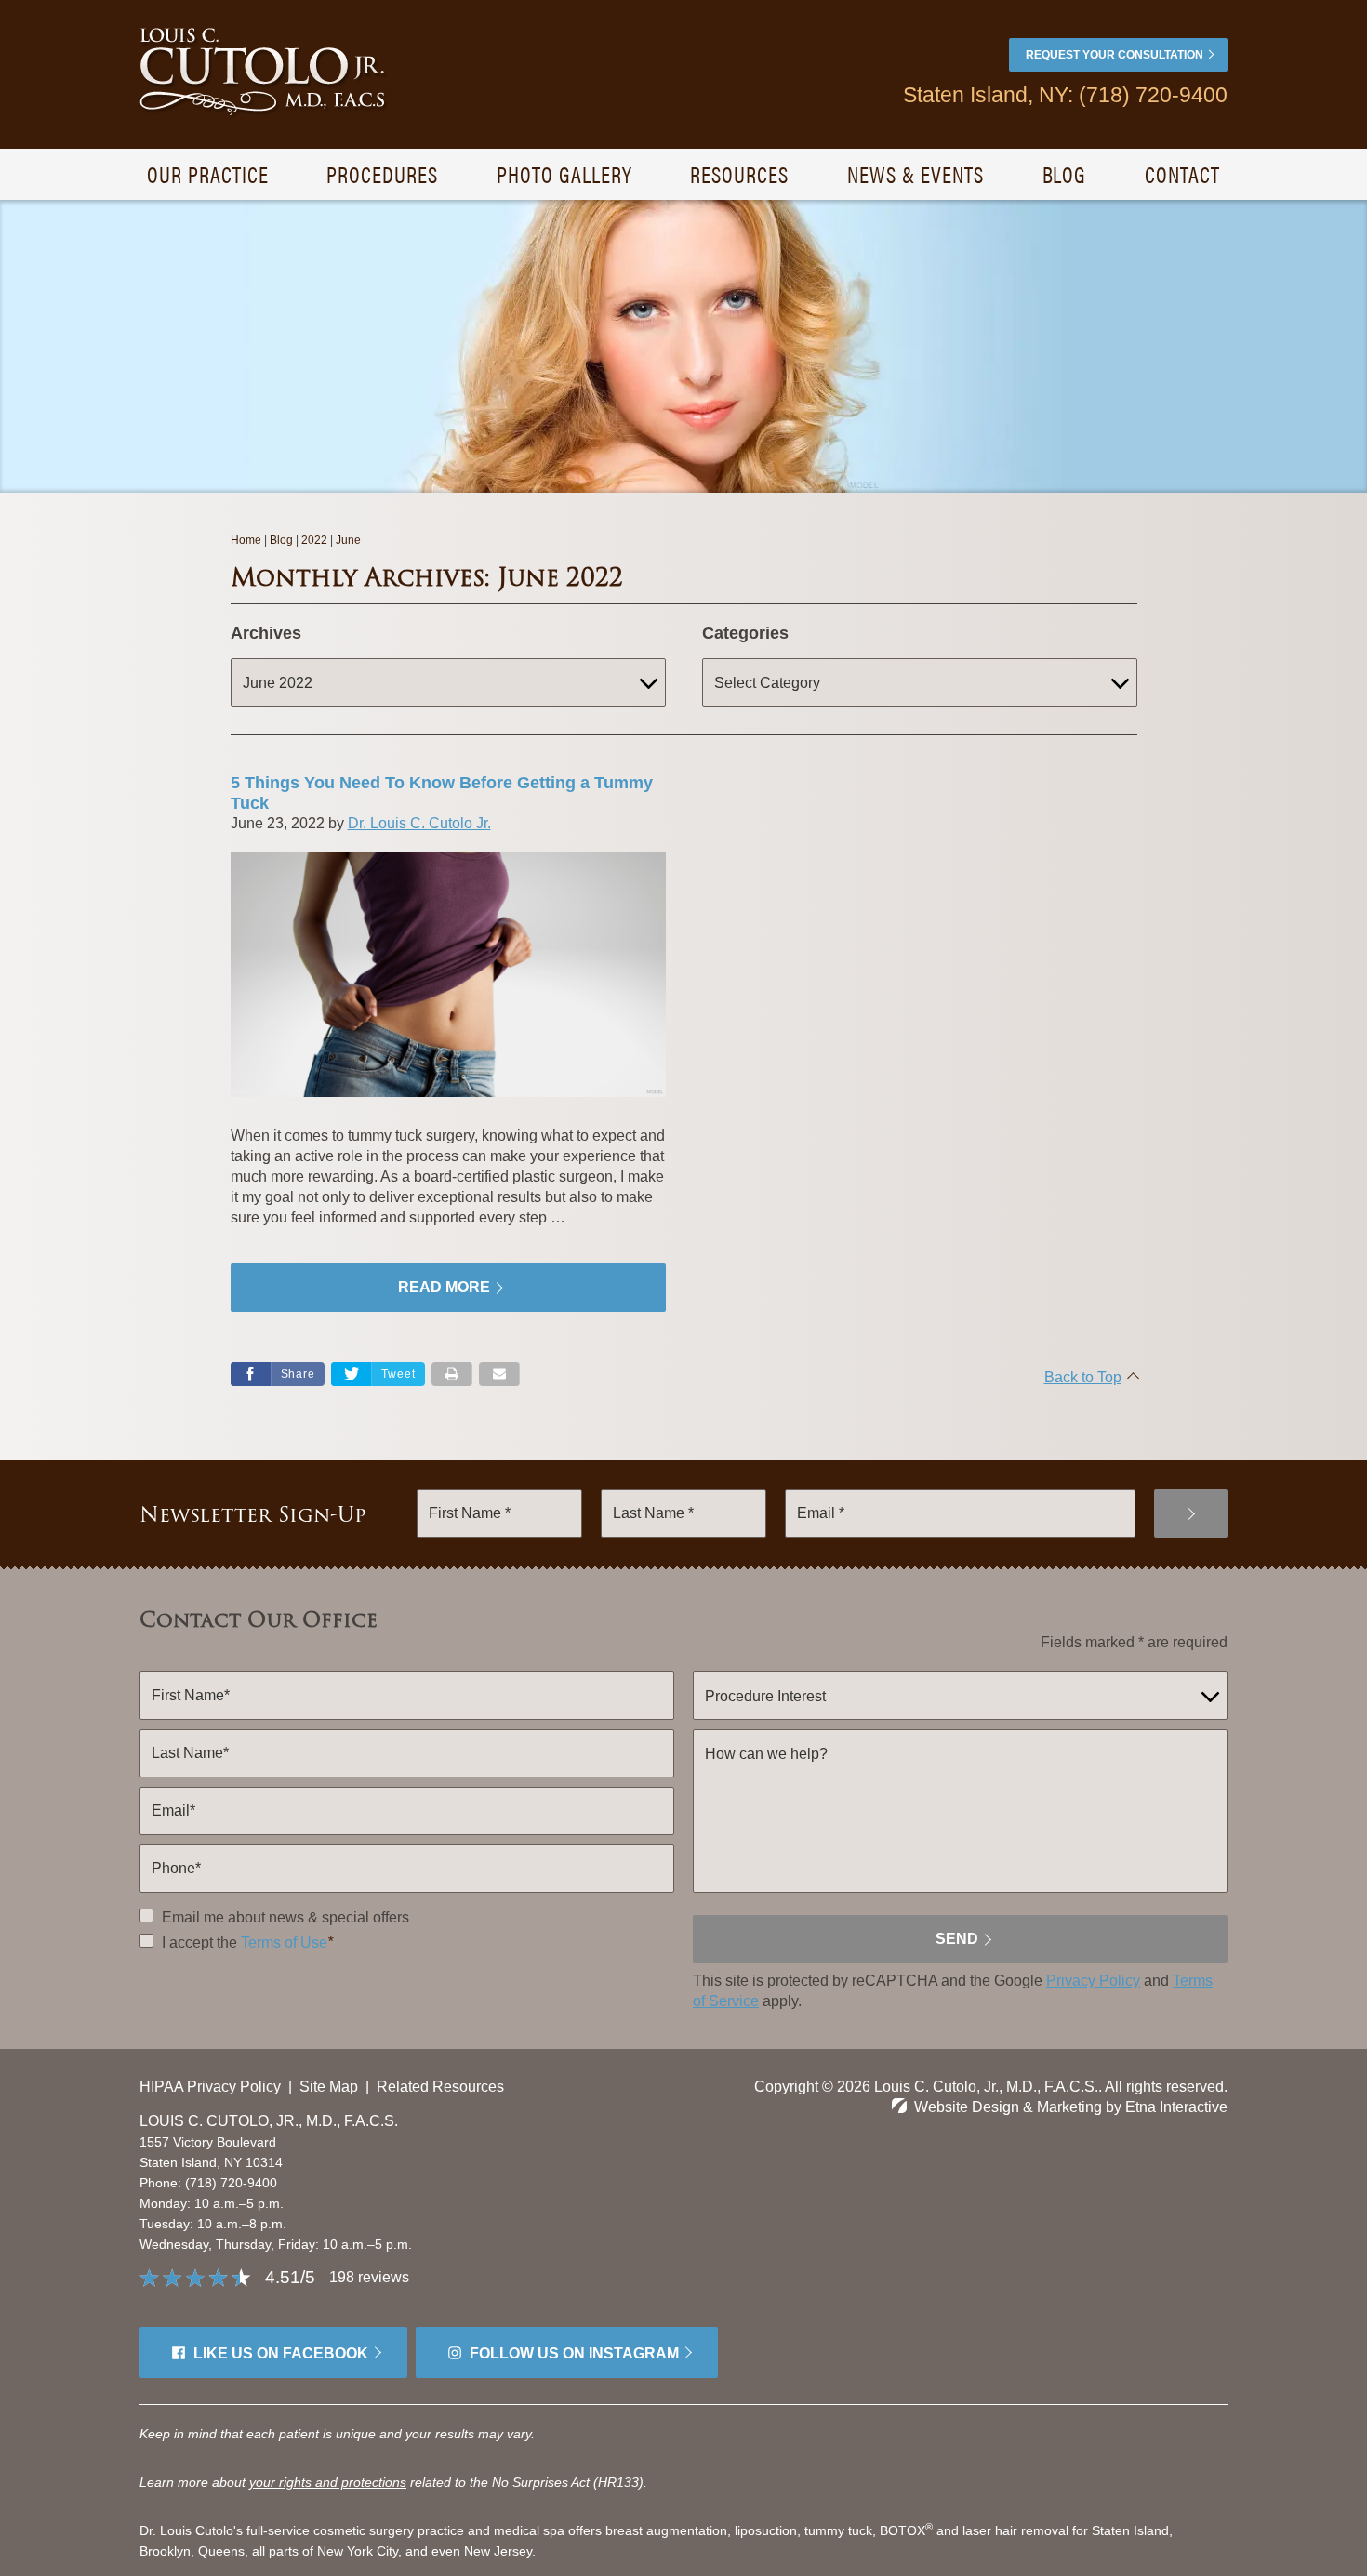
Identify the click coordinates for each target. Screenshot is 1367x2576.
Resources (739, 174)
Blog (1065, 174)
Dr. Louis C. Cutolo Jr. (419, 823)
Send (957, 1939)
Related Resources (440, 2087)
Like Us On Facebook (281, 2353)
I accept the (198, 1942)
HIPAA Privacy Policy (210, 2087)
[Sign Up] (1191, 1513)
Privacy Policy (1093, 1981)
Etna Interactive (1176, 2107)
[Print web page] (452, 1374)
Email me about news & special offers (285, 1917)
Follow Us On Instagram (574, 2353)
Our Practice (208, 174)
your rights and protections (328, 2482)
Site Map (329, 2087)
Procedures (382, 174)
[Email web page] (499, 1374)
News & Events (915, 174)
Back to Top (1083, 1377)
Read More (444, 1287)
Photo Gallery (564, 174)
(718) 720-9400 (231, 2183)
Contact (1182, 174)
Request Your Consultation (1115, 55)
